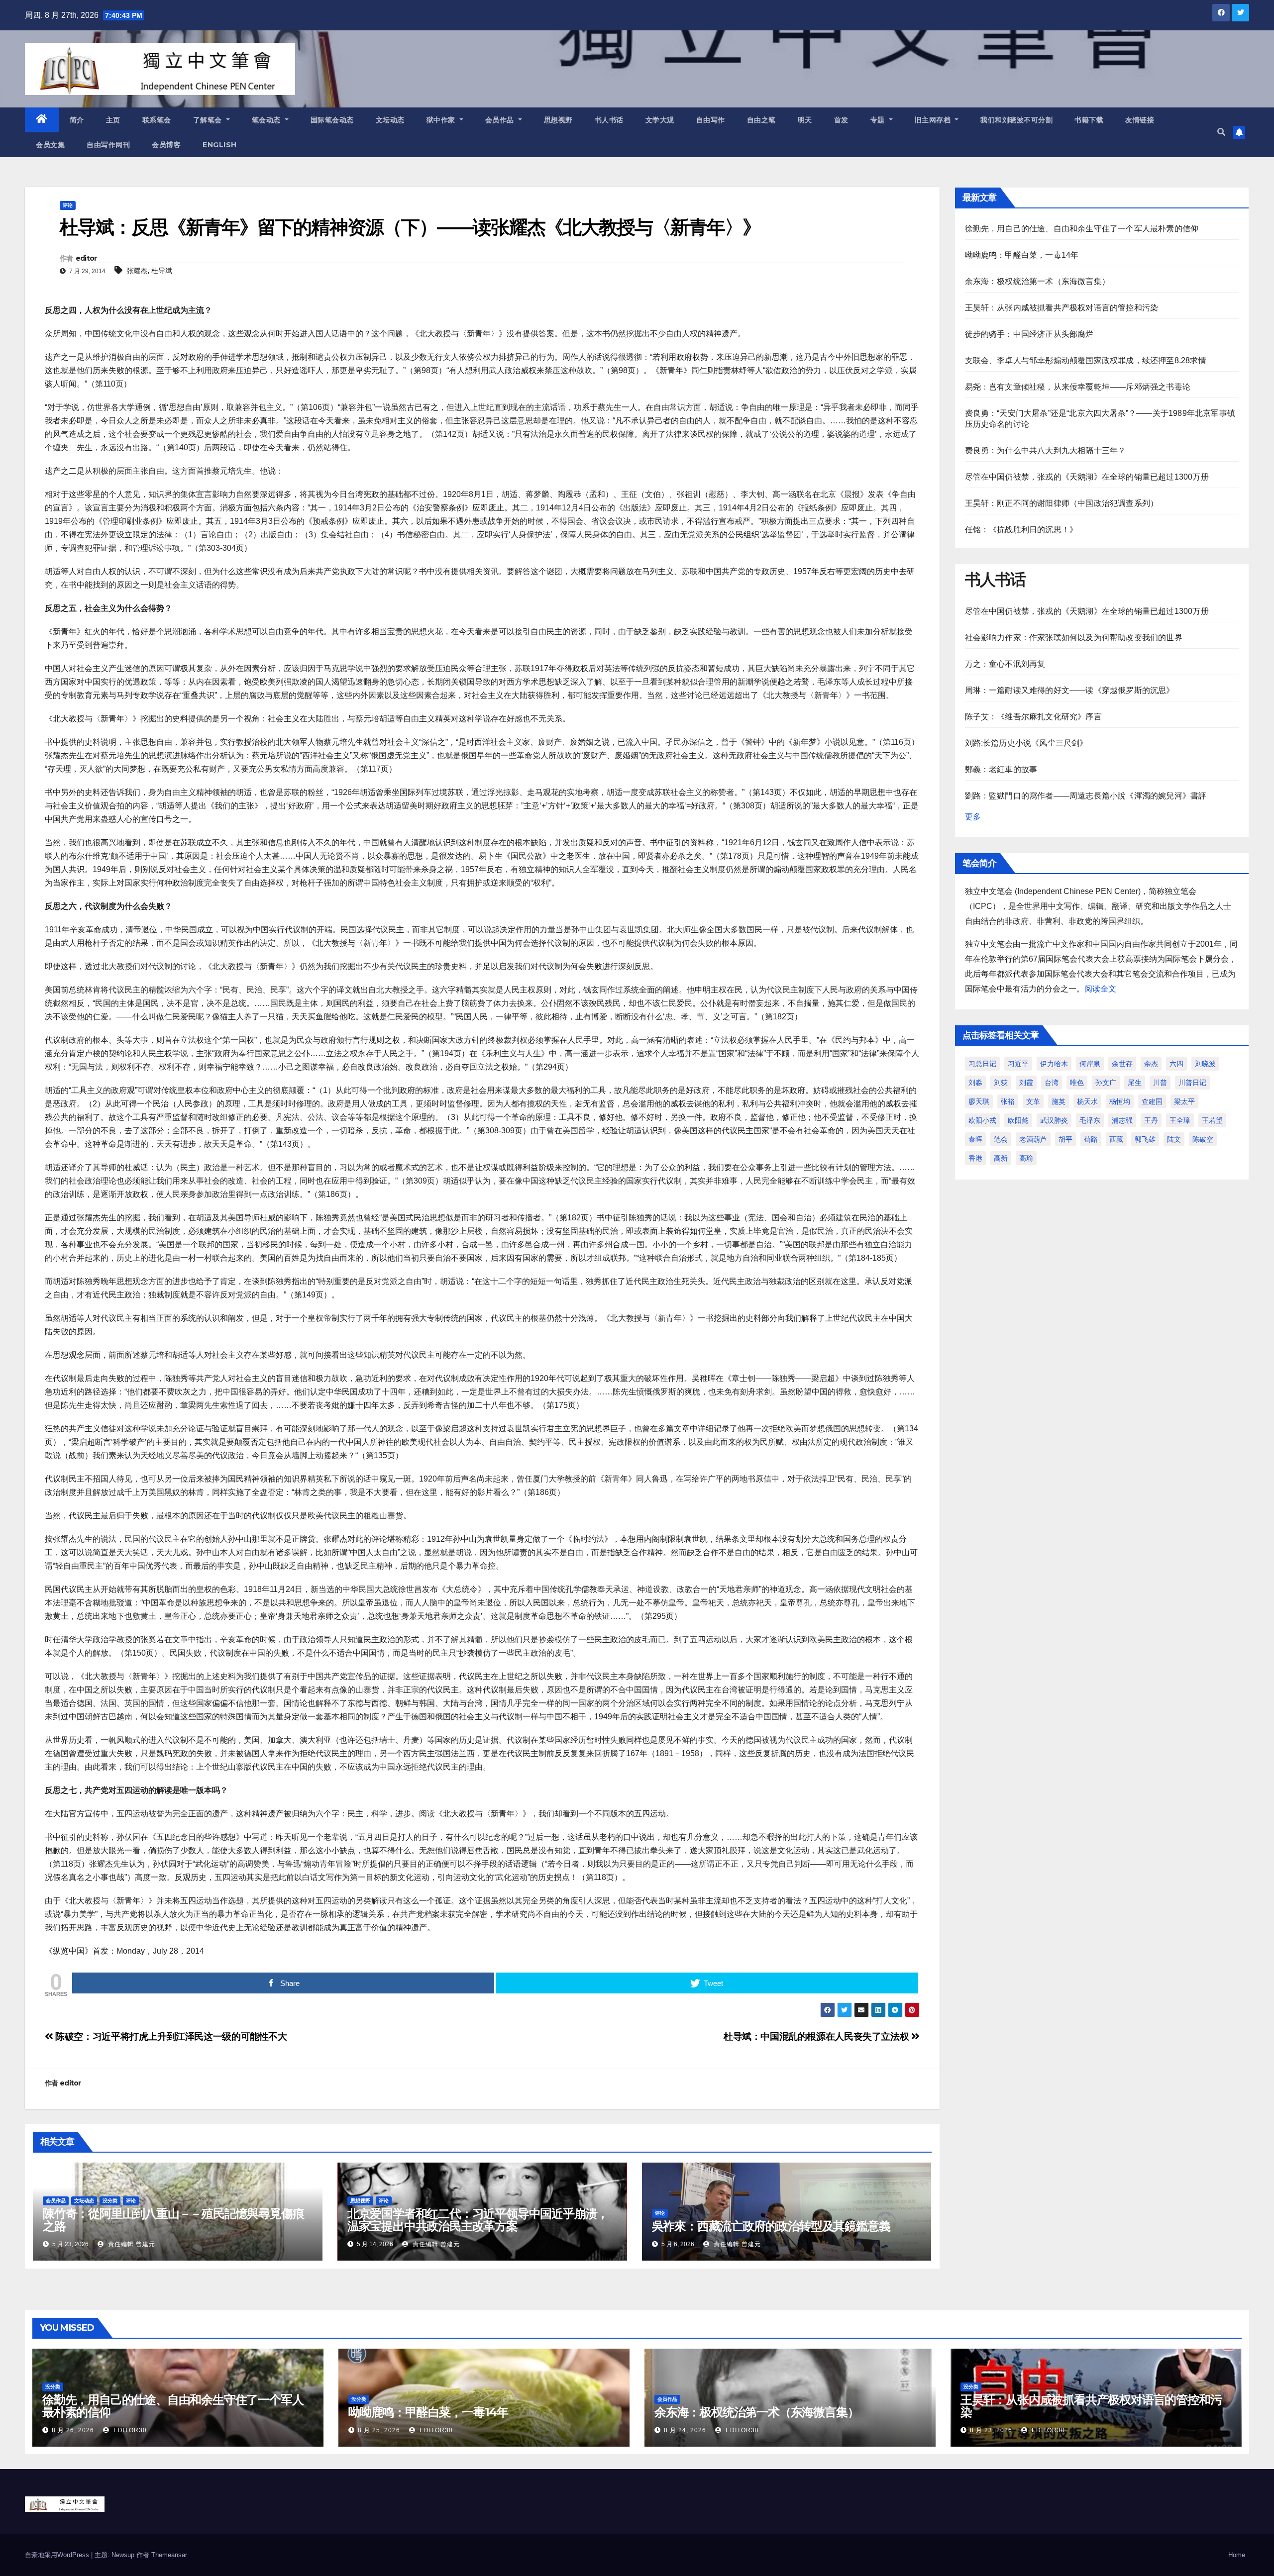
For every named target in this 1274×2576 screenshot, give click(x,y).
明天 (805, 120)
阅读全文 (1100, 989)
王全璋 (1180, 1120)
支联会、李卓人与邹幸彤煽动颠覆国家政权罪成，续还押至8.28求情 (1086, 360)
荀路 (1091, 1139)
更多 (973, 817)
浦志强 (1122, 1120)
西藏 (1116, 1139)
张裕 (1008, 1101)
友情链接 (1140, 120)
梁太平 (1184, 1101)
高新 (1001, 1158)
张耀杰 (137, 271)
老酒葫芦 (1033, 1139)
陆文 (1174, 1139)
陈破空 (1203, 1139)
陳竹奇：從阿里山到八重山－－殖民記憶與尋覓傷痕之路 (173, 2220)
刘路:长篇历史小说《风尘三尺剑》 (1026, 743)
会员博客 (166, 145)
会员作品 (501, 120)
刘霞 (1026, 1083)
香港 (975, 1158)
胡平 (1065, 1139)
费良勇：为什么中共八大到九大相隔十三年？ (1046, 450)
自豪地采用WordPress (58, 2555)
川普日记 (1192, 1083)
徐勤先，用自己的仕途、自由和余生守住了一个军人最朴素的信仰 (1082, 229)
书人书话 (609, 120)
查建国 (1152, 1101)
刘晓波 (1205, 1064)
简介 (77, 120)
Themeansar (169, 2555)
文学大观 (660, 120)
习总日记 (982, 1064)
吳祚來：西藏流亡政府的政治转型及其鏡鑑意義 (771, 2226)
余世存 (1122, 1064)
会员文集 (50, 145)
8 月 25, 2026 (379, 2430)
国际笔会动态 (332, 120)
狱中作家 (442, 120)
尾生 (1135, 1083)
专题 (879, 120)
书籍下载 (1089, 120)
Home (1237, 2555)
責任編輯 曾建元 (131, 2244)
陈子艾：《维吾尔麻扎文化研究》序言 (1033, 717)
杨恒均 (1120, 1101)
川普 (1160, 1083)
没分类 (110, 2201)
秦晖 (975, 1139)
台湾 (1052, 1083)
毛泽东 (1090, 1120)
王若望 (1212, 1120)
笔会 (1001, 1139)
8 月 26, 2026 (73, 2430)
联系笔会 (157, 120)
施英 (1059, 1101)
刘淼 (975, 1083)
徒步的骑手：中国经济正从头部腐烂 (1029, 334)
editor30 (129, 2430)
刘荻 (1001, 1083)
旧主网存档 (934, 120)
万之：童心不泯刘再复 (1005, 664)
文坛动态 (390, 120)
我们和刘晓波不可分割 (1016, 120)
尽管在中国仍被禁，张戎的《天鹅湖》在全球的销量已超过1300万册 (1087, 477)
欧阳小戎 (982, 1120)
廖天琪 (979, 1101)
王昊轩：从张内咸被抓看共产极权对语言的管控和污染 (1062, 308)
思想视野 (558, 120)
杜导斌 (162, 271)
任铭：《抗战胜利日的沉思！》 (1021, 530)
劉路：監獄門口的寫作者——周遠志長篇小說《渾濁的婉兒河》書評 (1086, 796)
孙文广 (1106, 1083)
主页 (113, 120)
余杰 (1151, 1064)
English (220, 145)
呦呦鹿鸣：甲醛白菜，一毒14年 (1022, 255)
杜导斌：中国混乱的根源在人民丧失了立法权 (817, 2036)
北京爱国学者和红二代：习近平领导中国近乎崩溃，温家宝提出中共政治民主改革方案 (478, 2220)
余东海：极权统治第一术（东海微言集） (1038, 281)
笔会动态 (267, 120)
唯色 (1077, 1083)
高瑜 (1026, 1158)
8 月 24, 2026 (685, 2430)
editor (86, 258)
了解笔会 (209, 120)
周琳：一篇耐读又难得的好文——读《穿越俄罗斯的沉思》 (1070, 690)
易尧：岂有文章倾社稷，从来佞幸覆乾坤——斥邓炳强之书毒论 (1078, 387)
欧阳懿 (1018, 1120)
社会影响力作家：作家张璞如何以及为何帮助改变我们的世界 (1074, 638)
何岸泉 (1090, 1064)
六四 (1176, 1064)
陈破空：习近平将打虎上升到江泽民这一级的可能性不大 (170, 2036)
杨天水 (1087, 1101)
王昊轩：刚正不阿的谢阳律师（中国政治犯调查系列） (1062, 503)
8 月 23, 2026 (991, 2430)
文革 (1033, 1101)
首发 (841, 120)
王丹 (1151, 1120)
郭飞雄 (1145, 1139)
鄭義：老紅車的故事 (1001, 769)
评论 (68, 205)
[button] (1221, 132)
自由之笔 (761, 120)
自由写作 (711, 120)
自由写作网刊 (108, 145)
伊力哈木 (1054, 1064)
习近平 (1018, 1064)
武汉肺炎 (1054, 1120)
